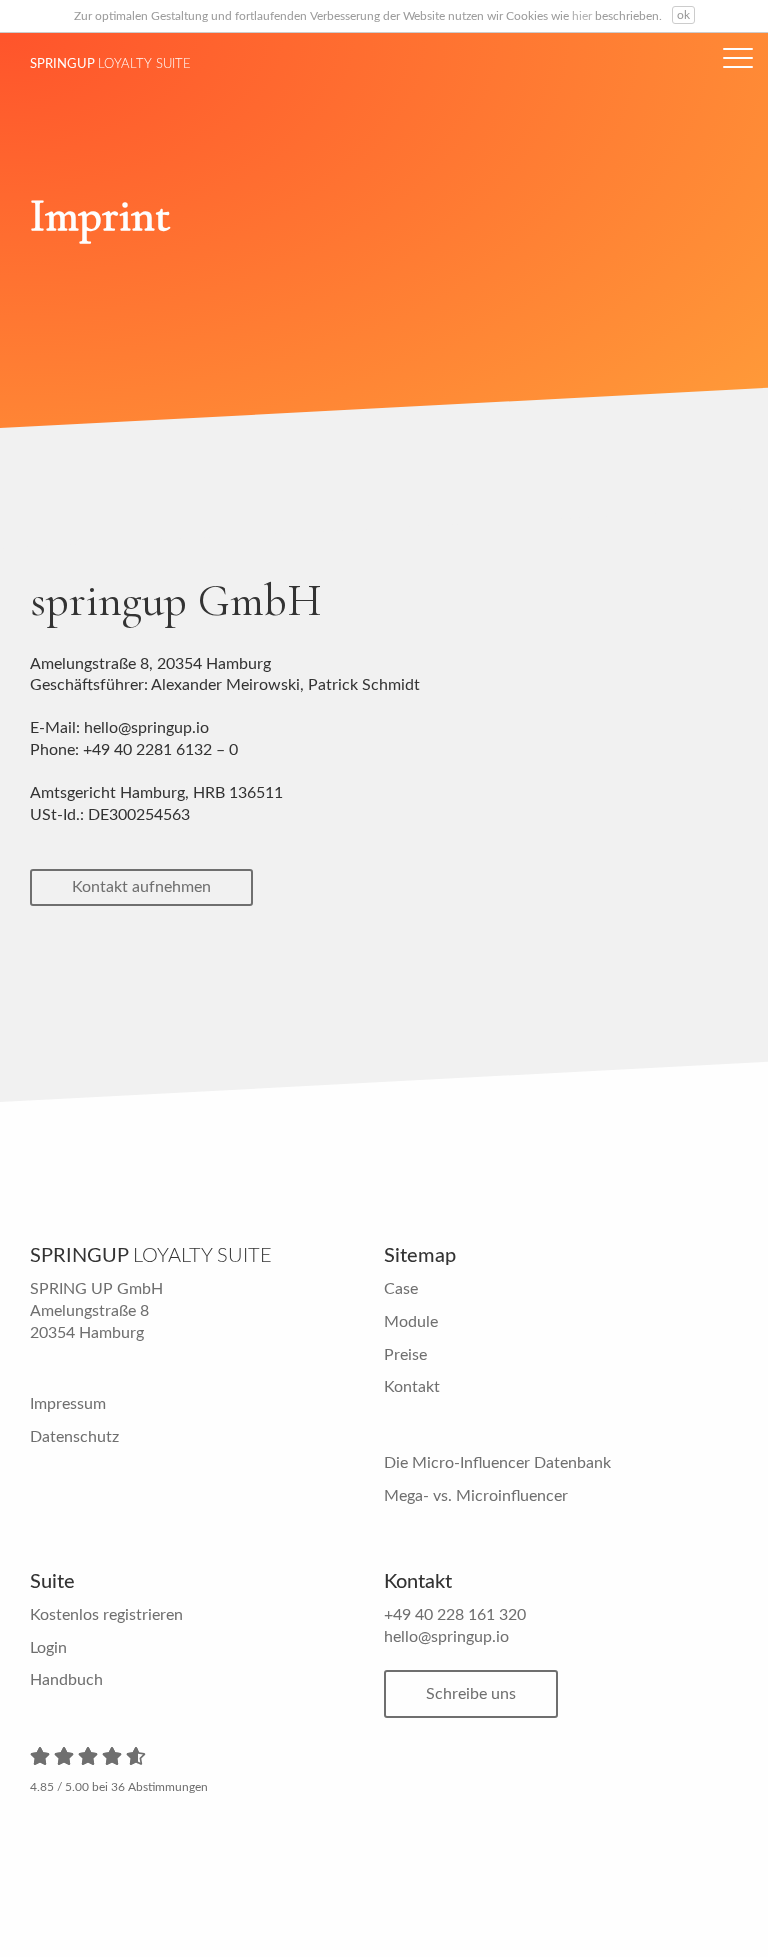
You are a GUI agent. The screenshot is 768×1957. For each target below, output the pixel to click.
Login (48, 1648)
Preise (405, 1355)
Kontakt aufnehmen (141, 887)
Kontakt (412, 1387)
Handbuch (66, 1680)
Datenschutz (74, 1437)
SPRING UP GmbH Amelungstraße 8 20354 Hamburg (96, 1310)
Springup (110, 64)
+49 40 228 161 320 (455, 1615)
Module (411, 1322)
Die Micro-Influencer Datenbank (497, 1463)
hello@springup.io (446, 1637)
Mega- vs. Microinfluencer (476, 1496)
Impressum (68, 1404)
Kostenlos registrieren (106, 1615)
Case (401, 1289)
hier (582, 16)
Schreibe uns (471, 1694)
